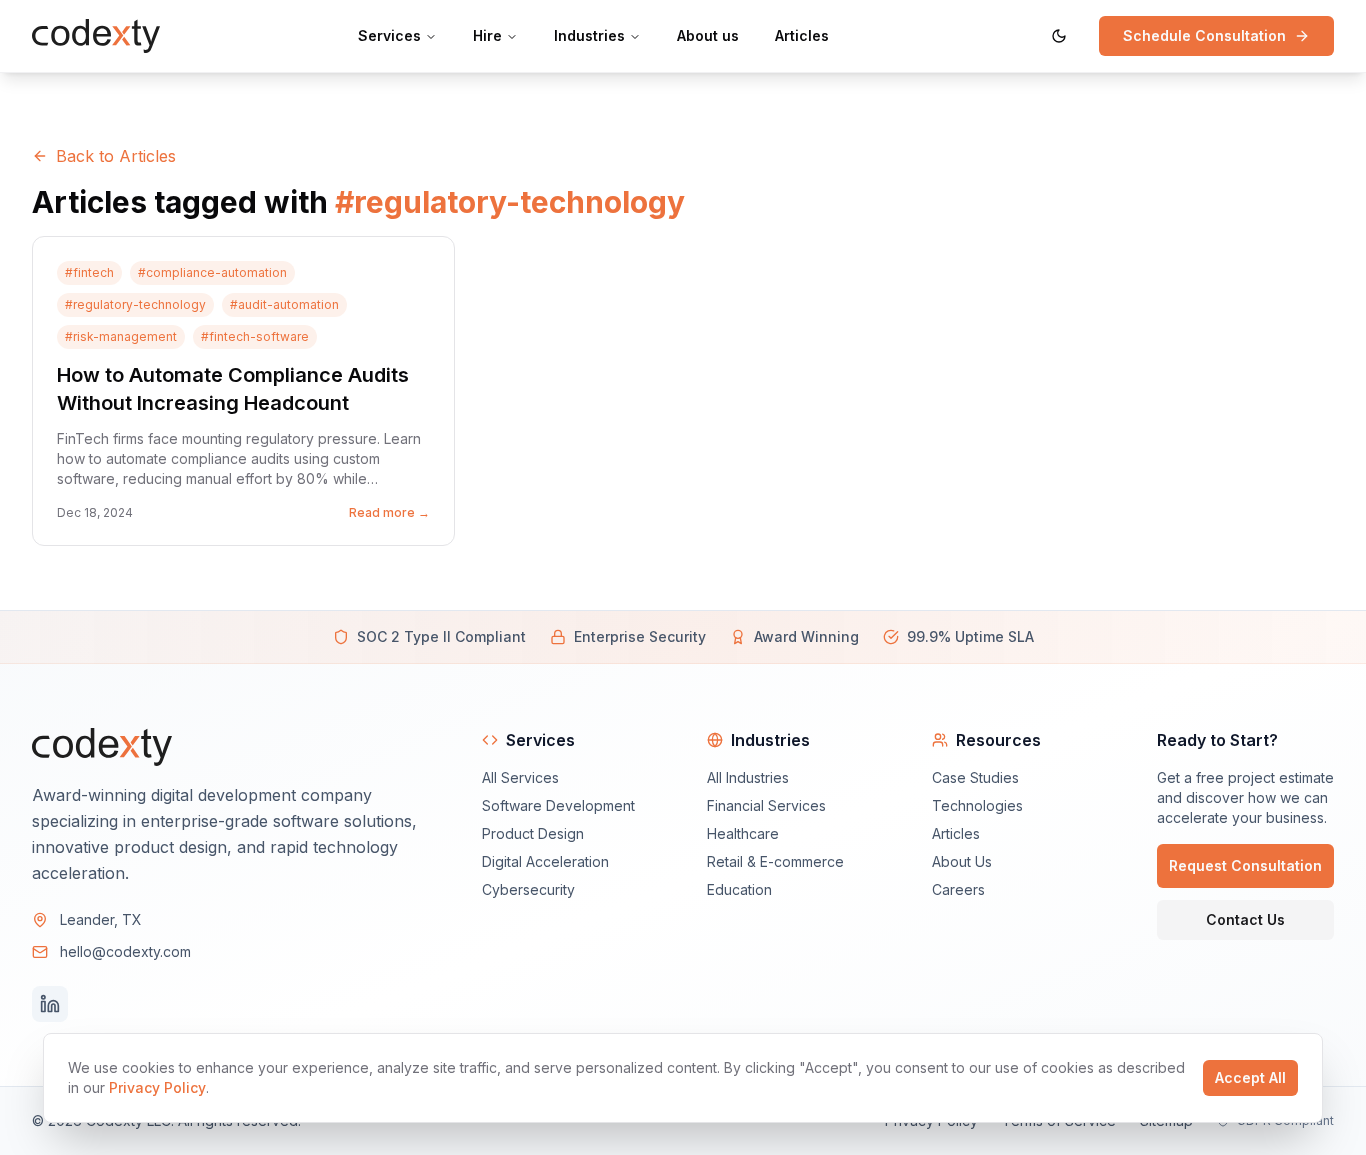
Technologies (977, 805)
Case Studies (975, 777)
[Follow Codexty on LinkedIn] (50, 1004)
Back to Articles (116, 156)
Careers (958, 889)
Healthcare (743, 833)
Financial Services (766, 805)
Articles (956, 833)
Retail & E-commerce (775, 861)
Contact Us (1245, 919)
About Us (962, 861)
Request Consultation (1245, 865)
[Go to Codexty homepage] (96, 36)
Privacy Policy (157, 1087)
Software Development (558, 805)
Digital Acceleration (545, 861)
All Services (520, 777)
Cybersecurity (528, 889)
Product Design (533, 833)
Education (739, 889)
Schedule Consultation (1204, 35)
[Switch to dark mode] (1059, 36)
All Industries (748, 777)
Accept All (1250, 1077)
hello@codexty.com (125, 951)
